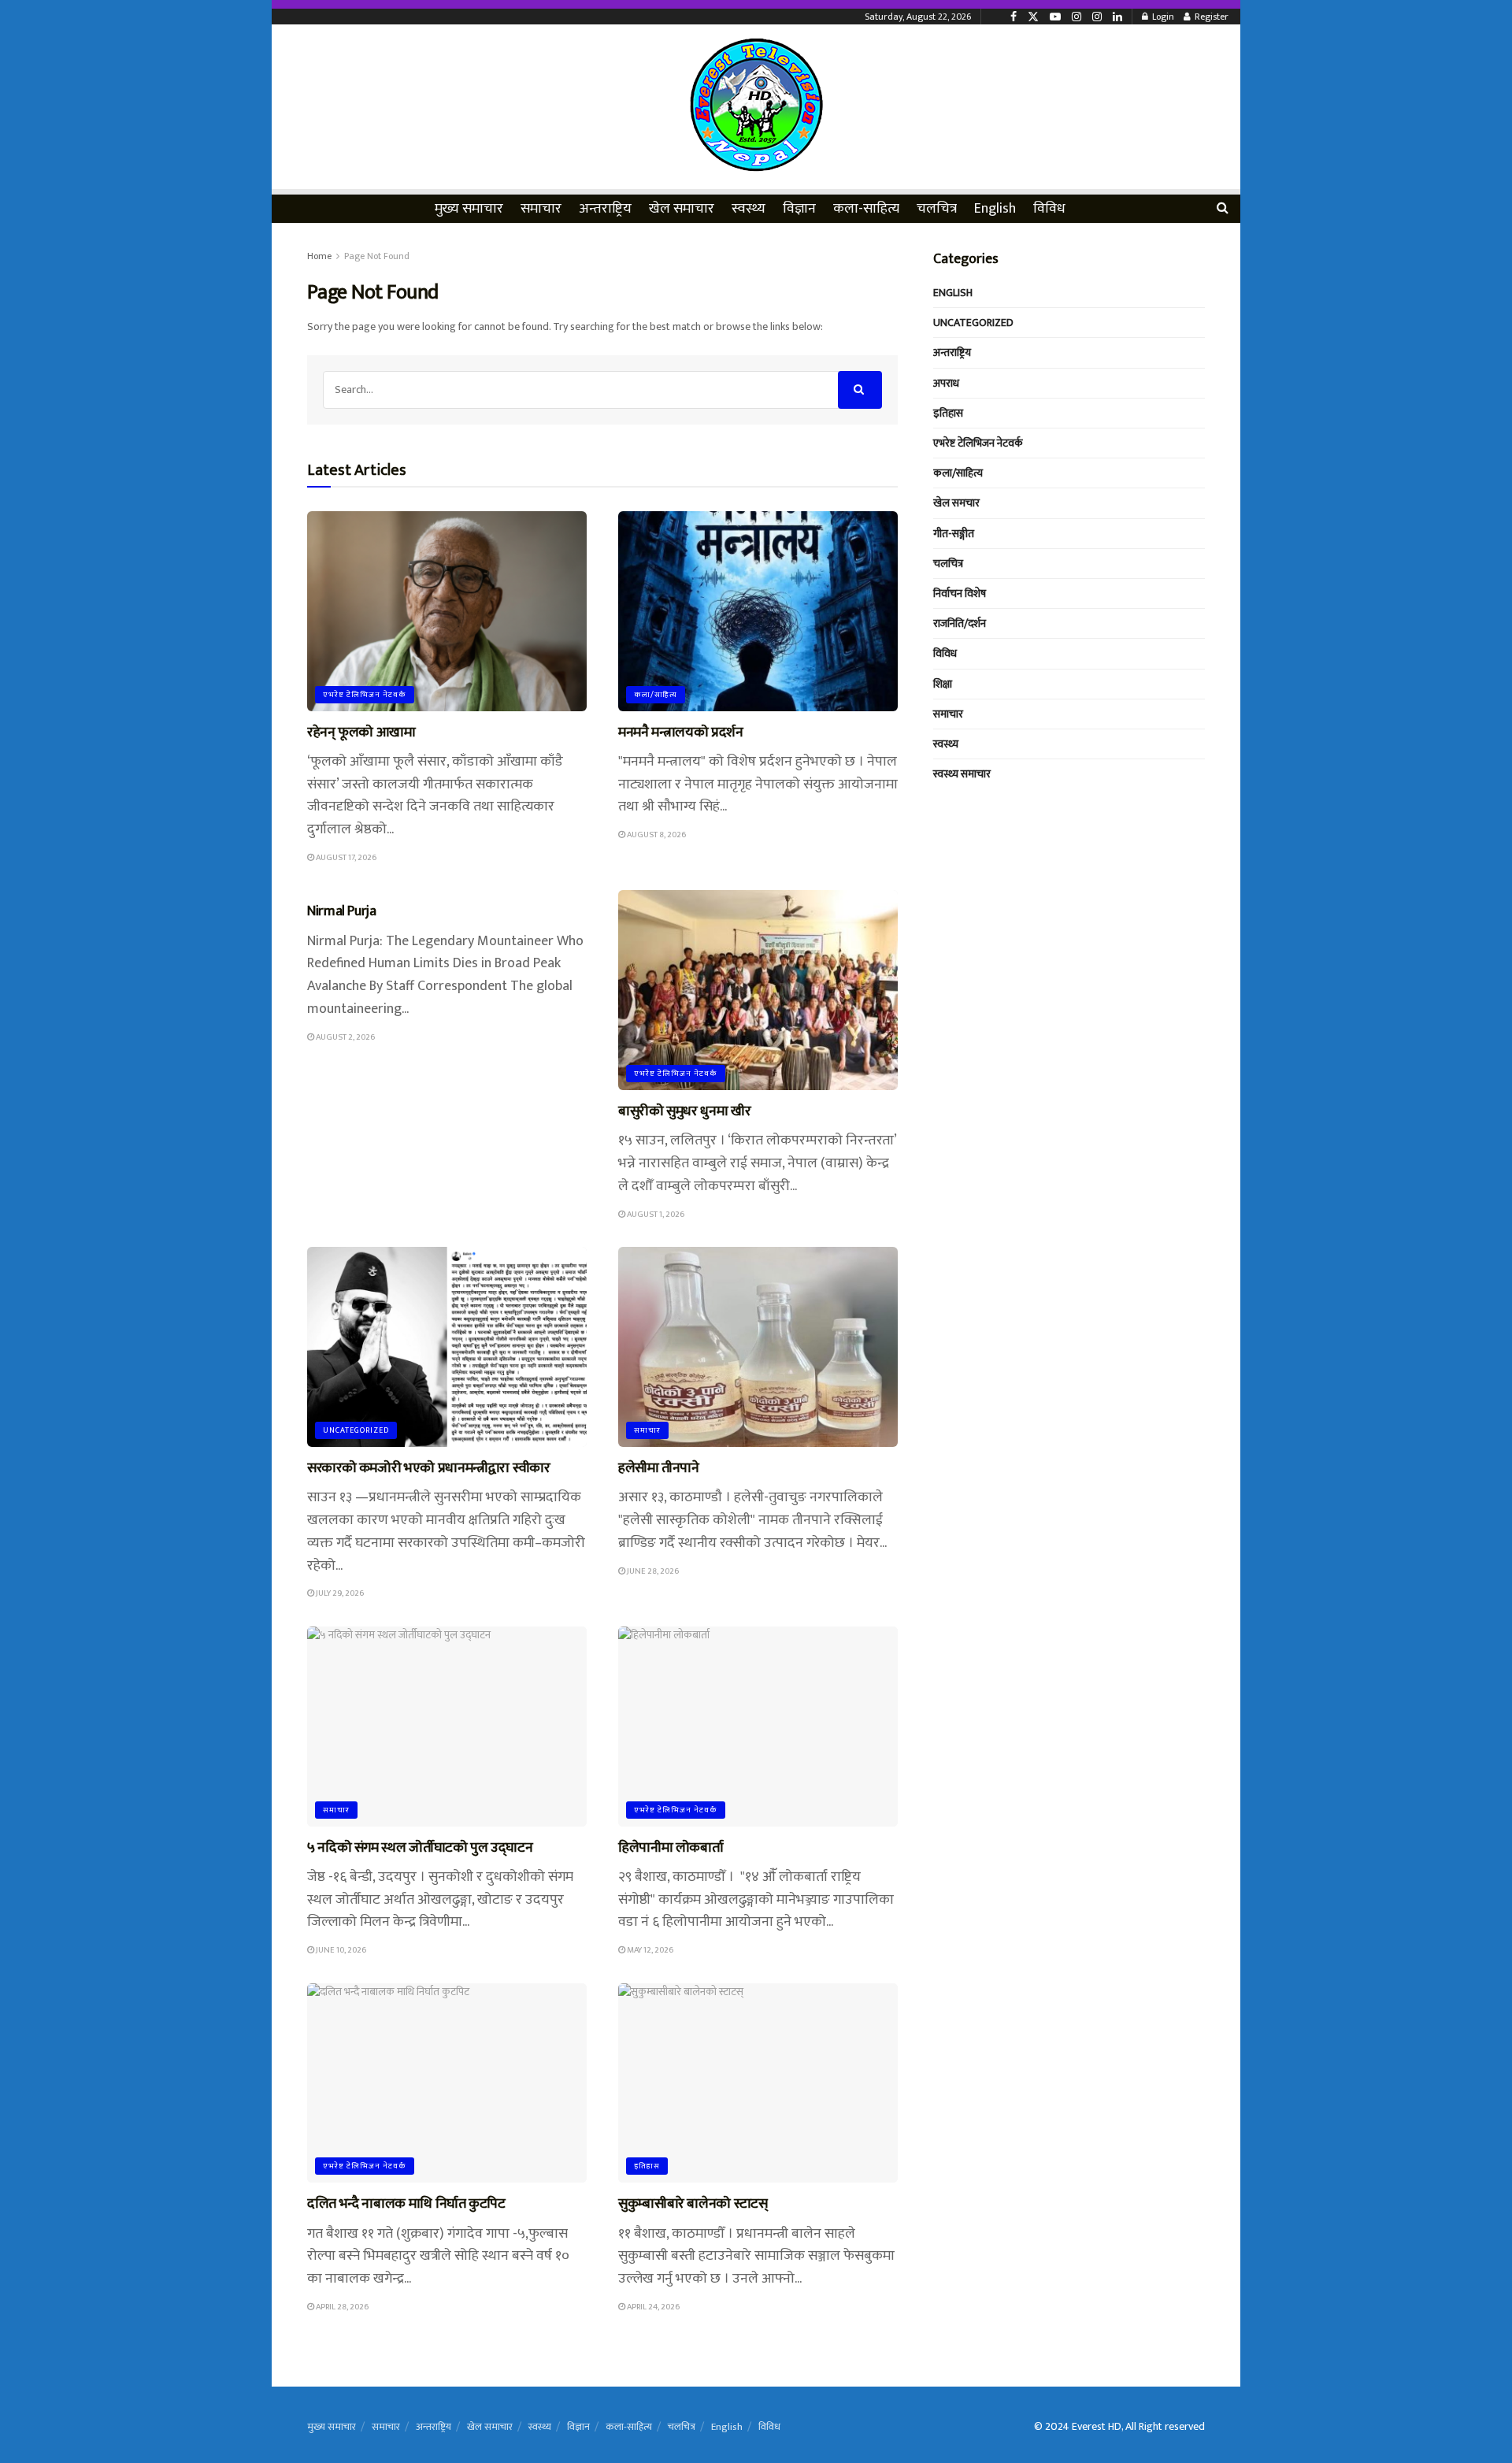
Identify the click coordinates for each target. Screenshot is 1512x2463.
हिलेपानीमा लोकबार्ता (672, 1848)
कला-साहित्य (866, 209)
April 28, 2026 (341, 2307)
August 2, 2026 (345, 1037)
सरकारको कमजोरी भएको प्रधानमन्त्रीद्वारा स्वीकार (429, 1468)
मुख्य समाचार (469, 209)
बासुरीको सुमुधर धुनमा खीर (684, 1111)
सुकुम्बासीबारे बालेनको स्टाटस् (693, 2204)
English (995, 209)
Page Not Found (377, 256)
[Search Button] (860, 390)
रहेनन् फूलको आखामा (361, 733)
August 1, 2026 (655, 1215)
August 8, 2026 (656, 835)
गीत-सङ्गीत (954, 534)
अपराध (946, 383)
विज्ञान (799, 209)
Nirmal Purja (342, 911)
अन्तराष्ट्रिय (605, 209)
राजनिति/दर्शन (960, 623)
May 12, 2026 (649, 1950)
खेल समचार (956, 503)
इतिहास (647, 2166)
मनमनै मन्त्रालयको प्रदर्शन (681, 733)
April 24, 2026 (652, 2307)
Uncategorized (356, 1430)
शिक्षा (943, 684)
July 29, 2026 (339, 1593)
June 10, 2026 (340, 1950)
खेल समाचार (682, 209)
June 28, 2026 (652, 1571)
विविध (1049, 209)
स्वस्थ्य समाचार (962, 774)
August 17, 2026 (345, 858)
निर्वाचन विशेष (960, 593)
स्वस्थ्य (749, 209)
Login (1162, 17)
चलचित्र (937, 209)
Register (1210, 17)
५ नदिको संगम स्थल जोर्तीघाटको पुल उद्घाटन (420, 1848)
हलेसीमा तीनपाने (659, 1468)
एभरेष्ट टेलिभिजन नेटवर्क (365, 695)
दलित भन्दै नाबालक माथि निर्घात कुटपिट (406, 2204)
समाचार (541, 209)
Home (319, 256)
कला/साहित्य (656, 695)
